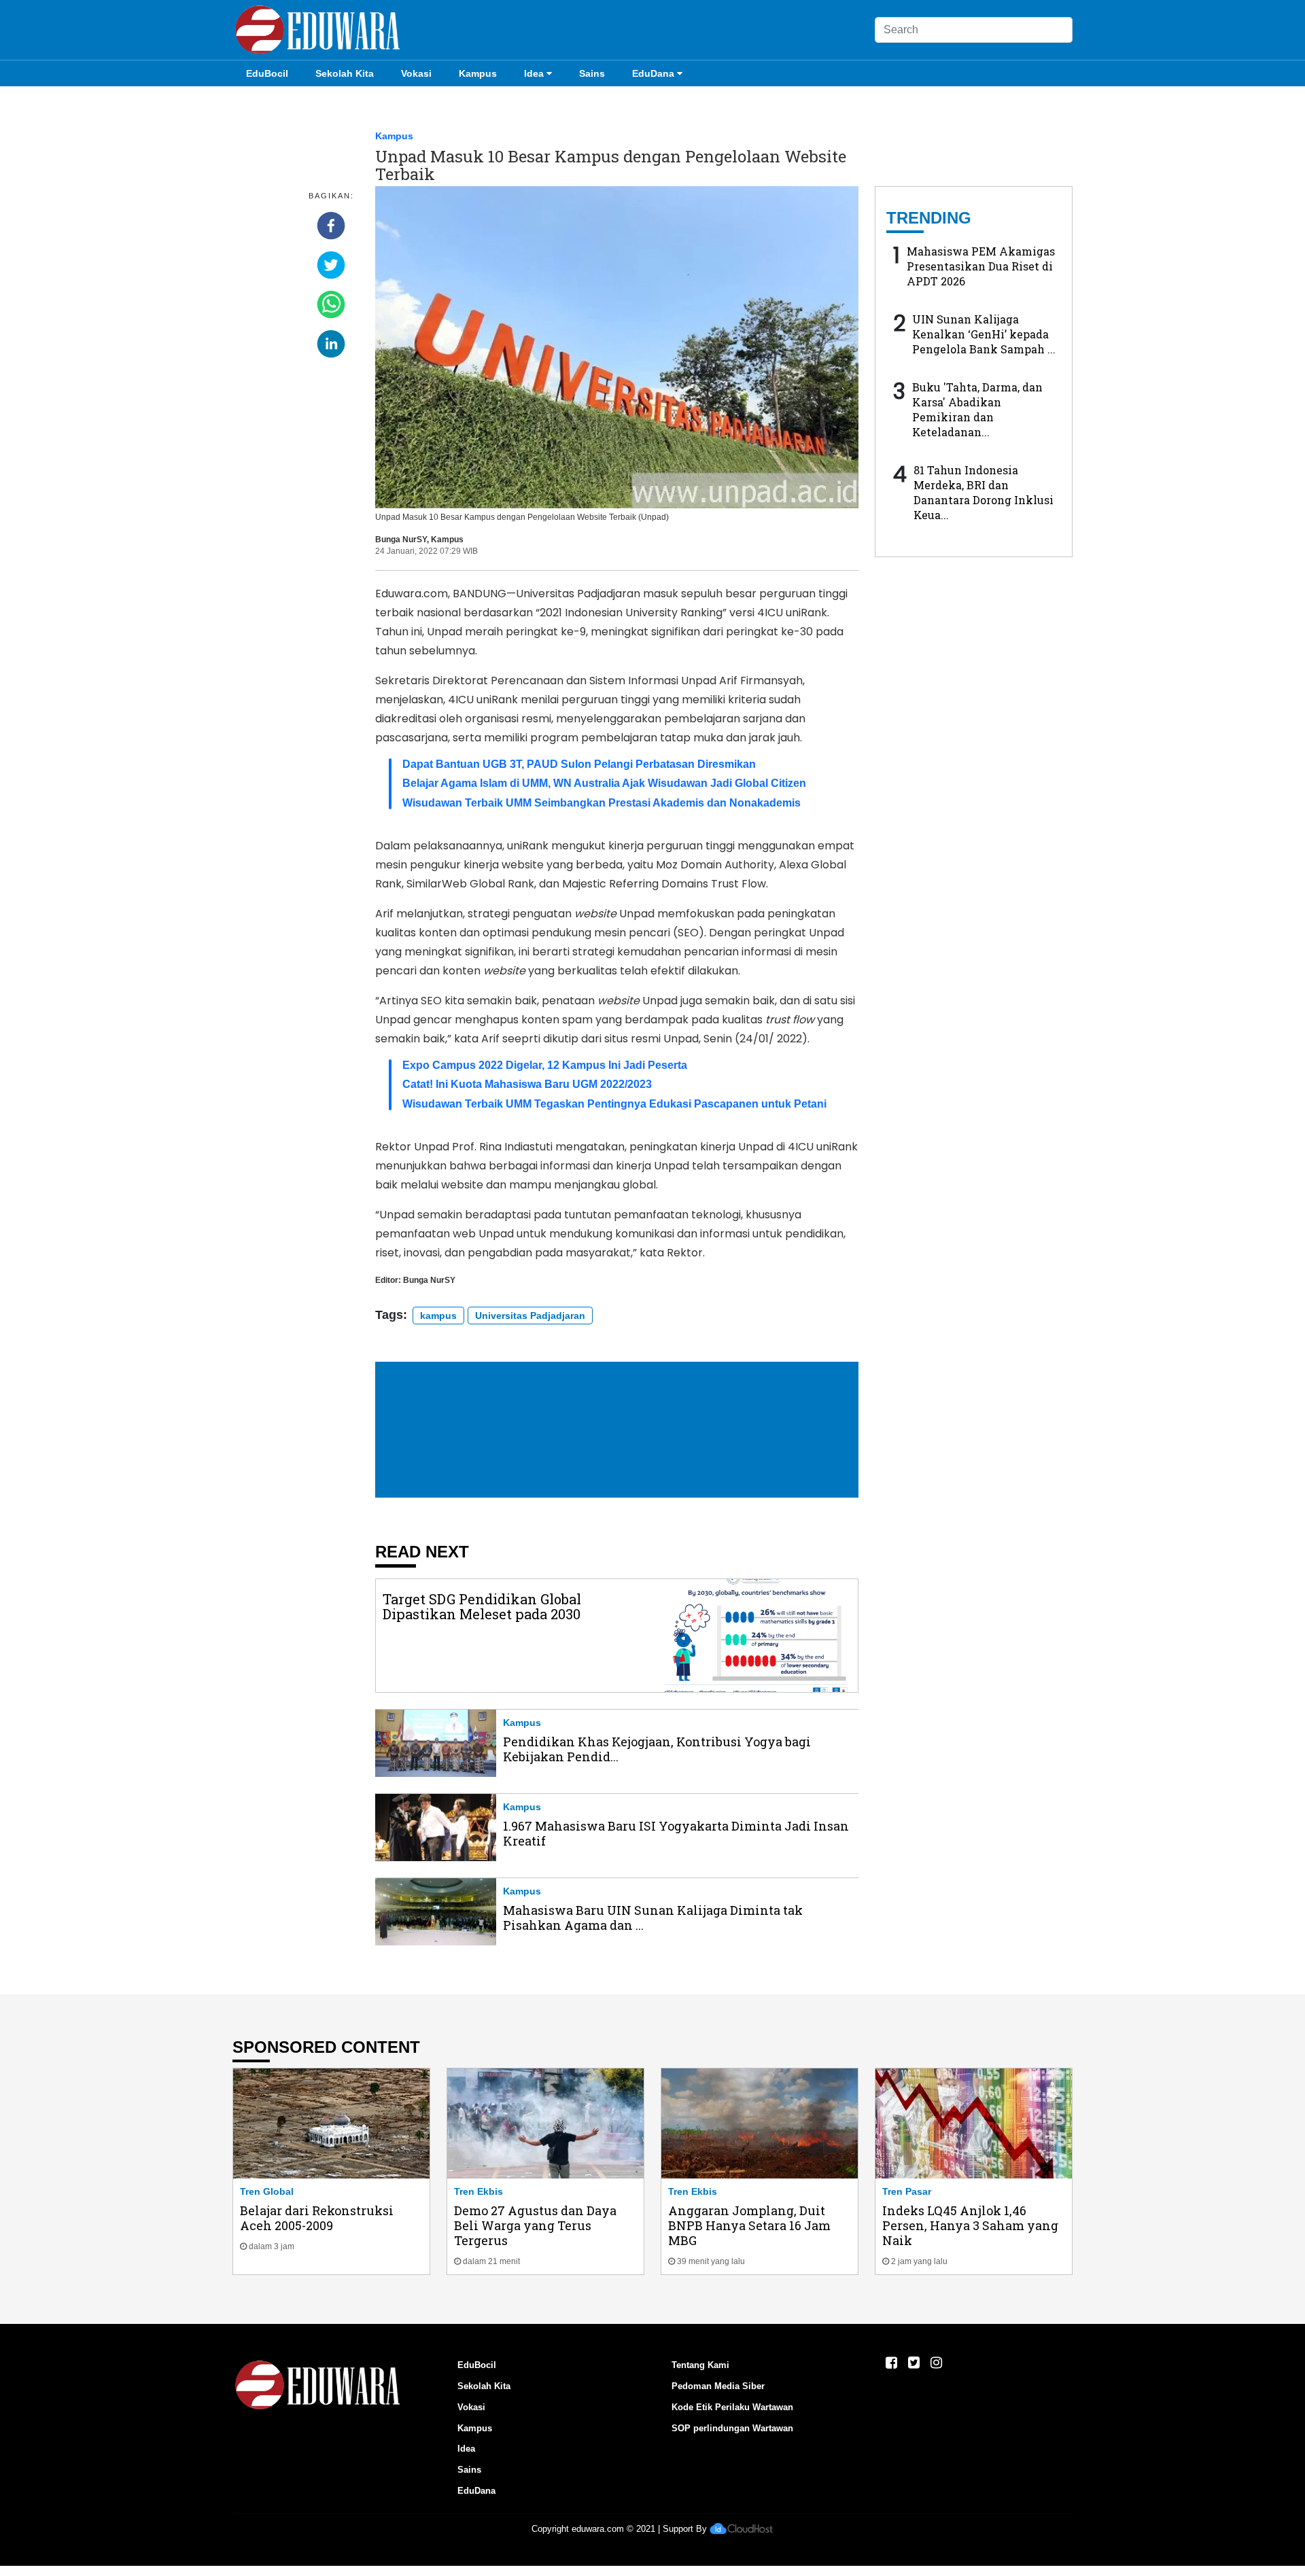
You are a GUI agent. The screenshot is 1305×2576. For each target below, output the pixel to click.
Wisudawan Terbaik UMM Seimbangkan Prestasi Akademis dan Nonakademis (602, 803)
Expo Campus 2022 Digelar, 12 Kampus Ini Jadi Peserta (545, 1065)
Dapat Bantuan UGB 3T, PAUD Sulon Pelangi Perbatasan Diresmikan (579, 764)
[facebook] (331, 226)
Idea (534, 73)
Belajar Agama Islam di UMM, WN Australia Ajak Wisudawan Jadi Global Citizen (604, 783)
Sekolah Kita (345, 73)
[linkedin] (331, 344)
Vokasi (416, 73)
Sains (592, 73)
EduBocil (267, 73)
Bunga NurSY (401, 540)
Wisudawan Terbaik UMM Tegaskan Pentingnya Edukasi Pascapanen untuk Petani (614, 1104)
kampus (438, 1316)
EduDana (653, 73)
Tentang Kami (700, 2365)
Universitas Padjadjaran (530, 1316)
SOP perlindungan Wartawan (732, 2428)
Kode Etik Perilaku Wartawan (732, 2407)
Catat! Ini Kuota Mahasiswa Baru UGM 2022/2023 (527, 1084)
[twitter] (331, 265)
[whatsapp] (331, 304)
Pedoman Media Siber (718, 2386)
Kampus (478, 73)
